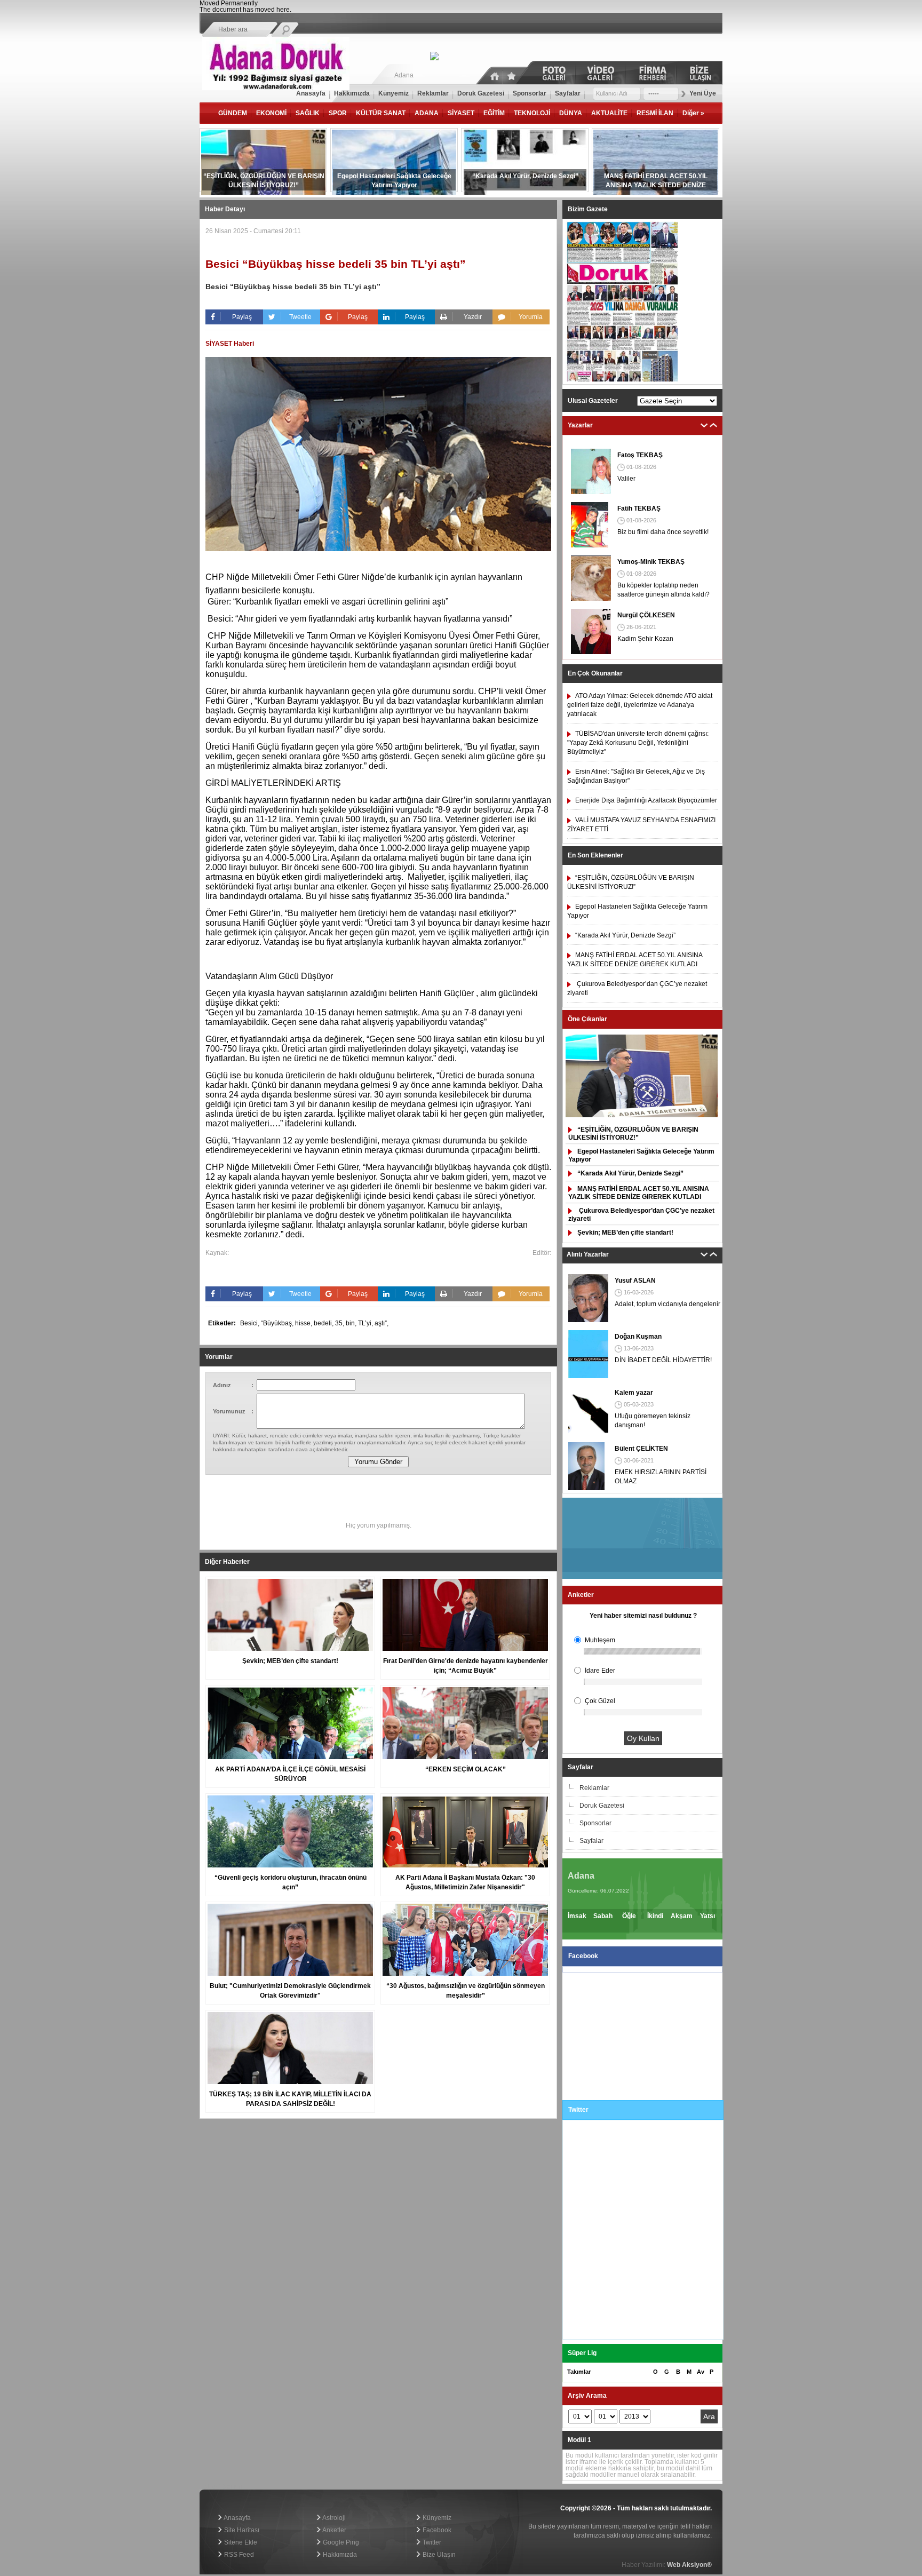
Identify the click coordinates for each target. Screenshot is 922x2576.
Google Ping (340, 2542)
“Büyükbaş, (278, 1323)
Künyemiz (436, 2518)
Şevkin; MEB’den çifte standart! (625, 1233)
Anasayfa (237, 2518)
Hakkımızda (339, 2555)
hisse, (304, 1323)
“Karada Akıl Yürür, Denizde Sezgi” (630, 1173)
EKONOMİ (271, 113)
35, (340, 1323)
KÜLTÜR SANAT (381, 113)
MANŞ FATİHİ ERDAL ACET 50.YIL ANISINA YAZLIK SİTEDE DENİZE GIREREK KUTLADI (639, 1193)
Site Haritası (241, 2530)
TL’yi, (366, 1323)
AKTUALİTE (609, 113)
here (283, 10)
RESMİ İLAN (655, 113)
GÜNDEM (233, 113)
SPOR (338, 113)
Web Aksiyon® (689, 2565)
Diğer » (693, 113)
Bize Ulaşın (438, 2555)
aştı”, (381, 1323)
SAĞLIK (308, 113)
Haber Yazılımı (221, 2487)
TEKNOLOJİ (532, 113)
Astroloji (333, 2518)
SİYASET (461, 113)
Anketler (334, 2530)
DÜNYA (571, 113)
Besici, (251, 1323)
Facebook (436, 2530)
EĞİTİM (494, 113)
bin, (352, 1323)
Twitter (431, 2542)
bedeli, (324, 1323)
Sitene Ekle (240, 2542)
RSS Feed (238, 2555)
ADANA (427, 113)
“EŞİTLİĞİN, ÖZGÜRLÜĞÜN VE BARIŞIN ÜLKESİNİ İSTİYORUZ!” (633, 1134)
